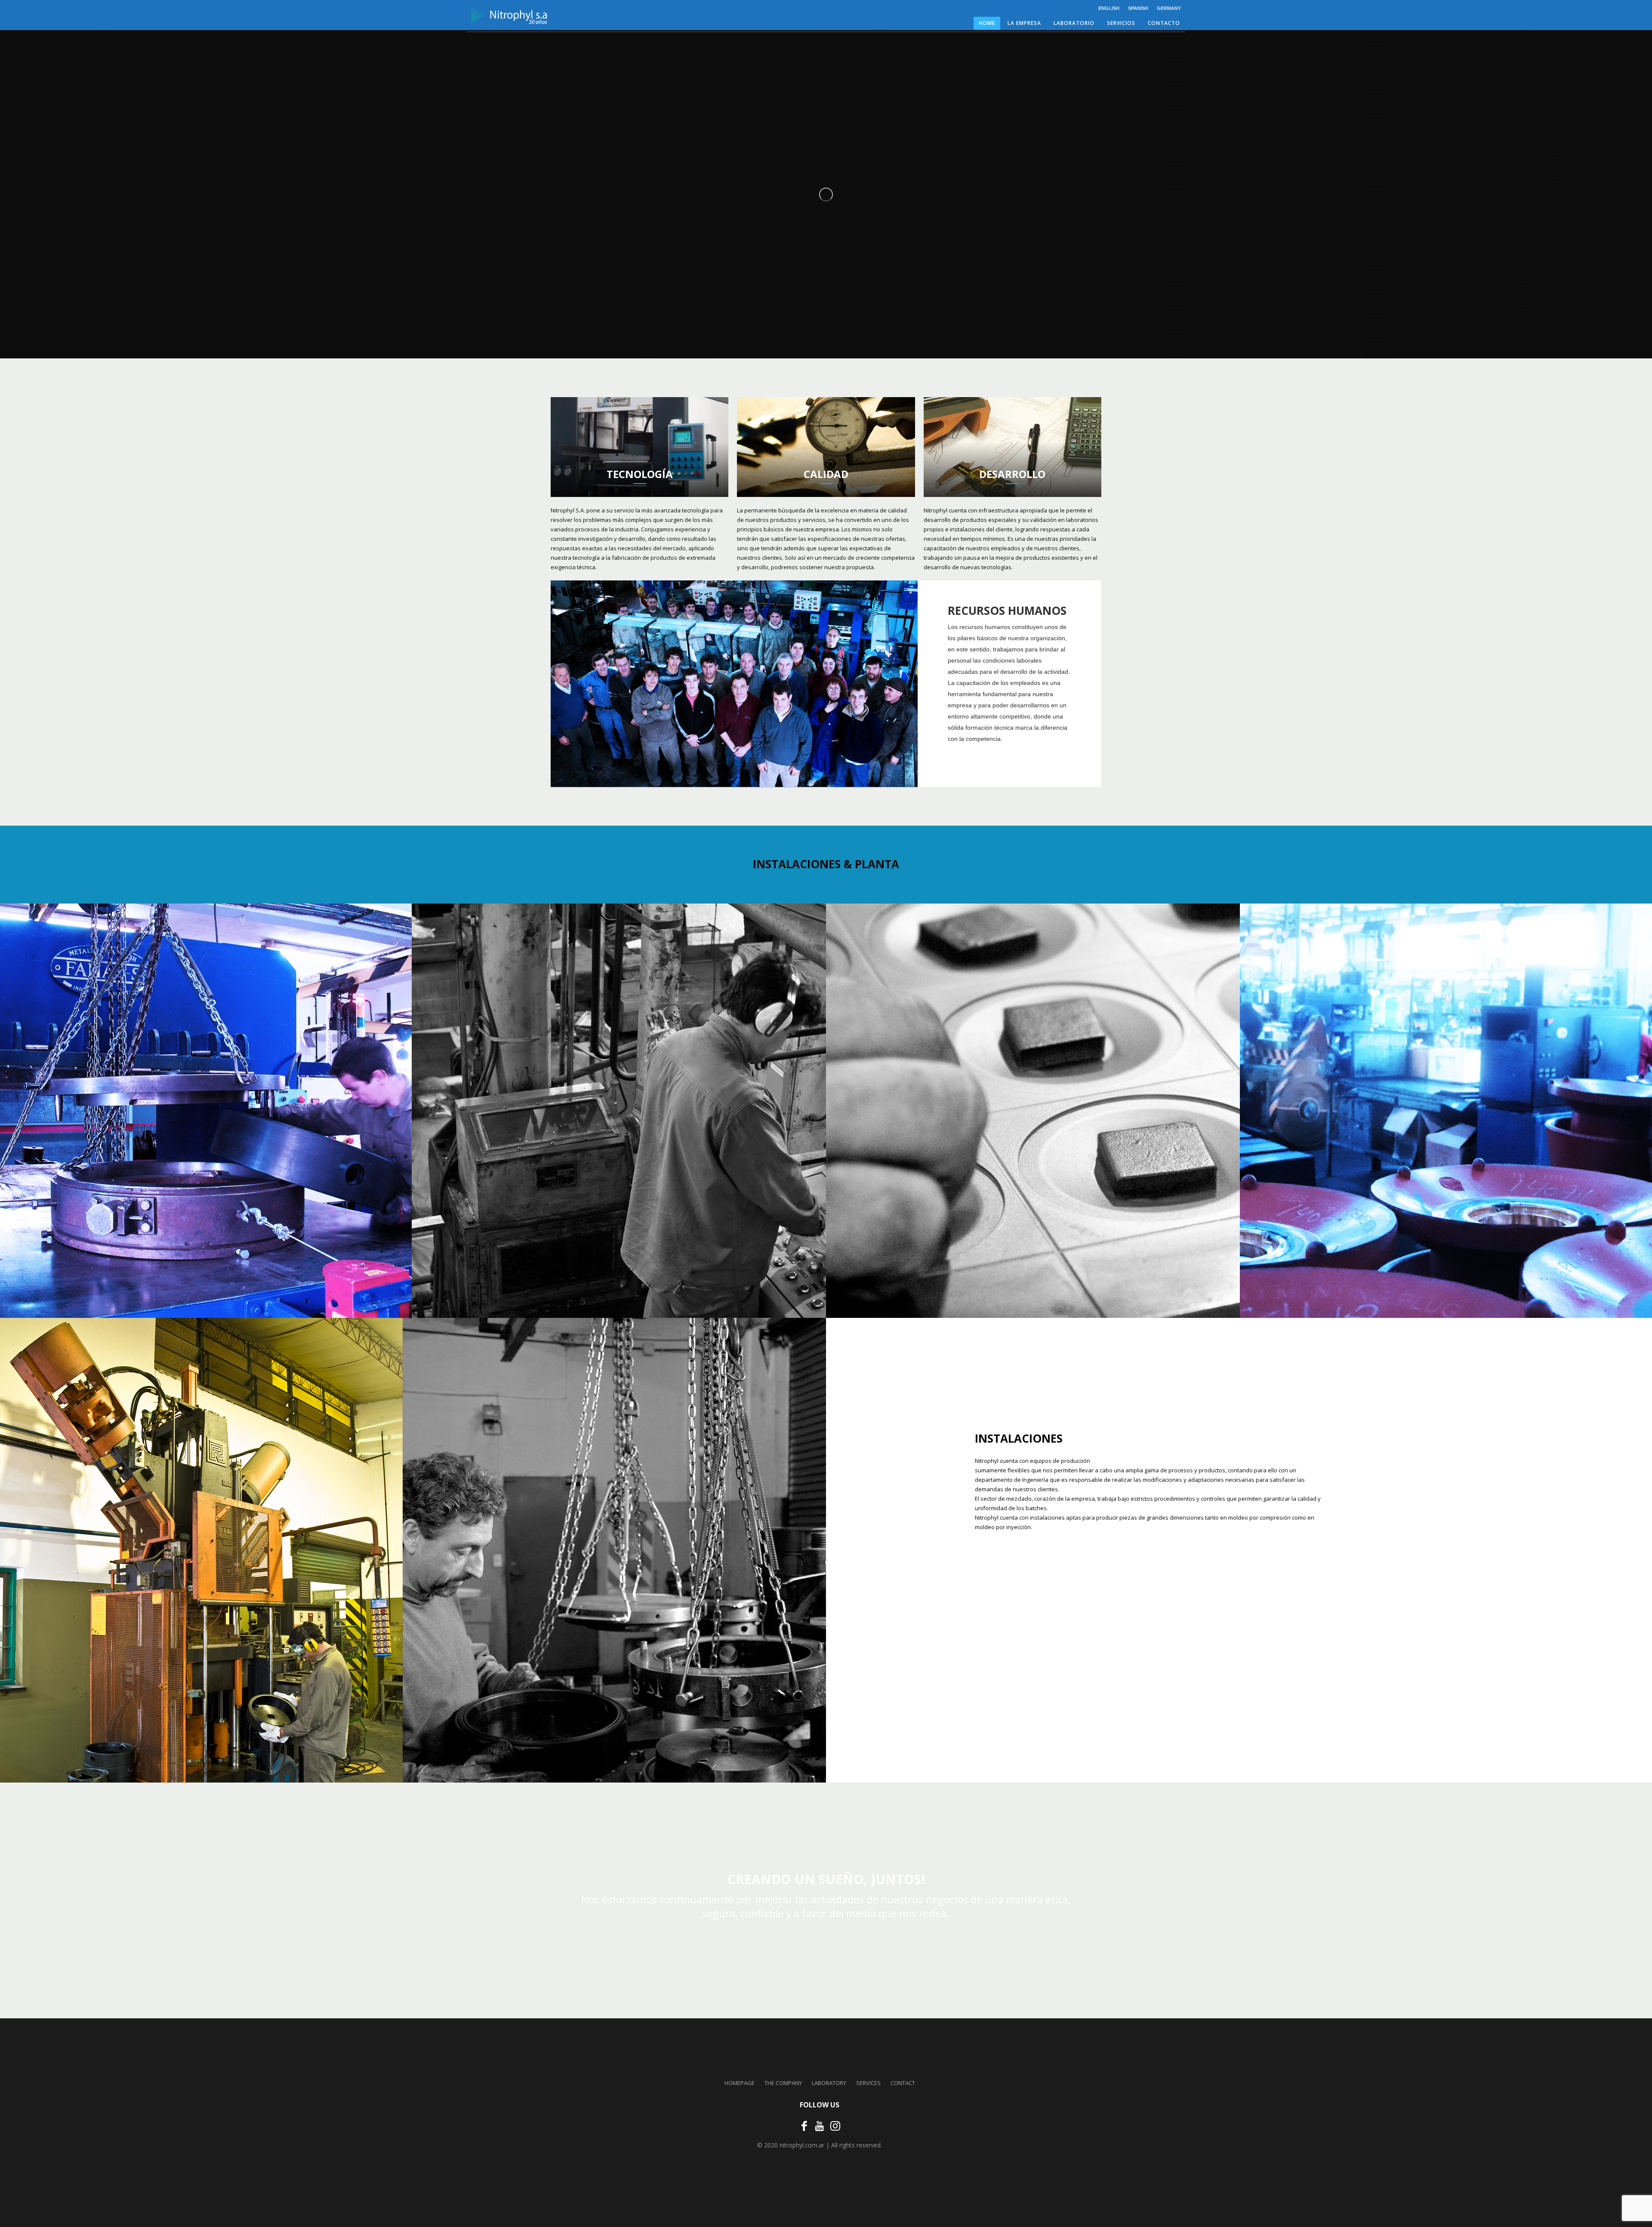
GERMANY (1169, 8)
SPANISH (1138, 8)
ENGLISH (1109, 8)
